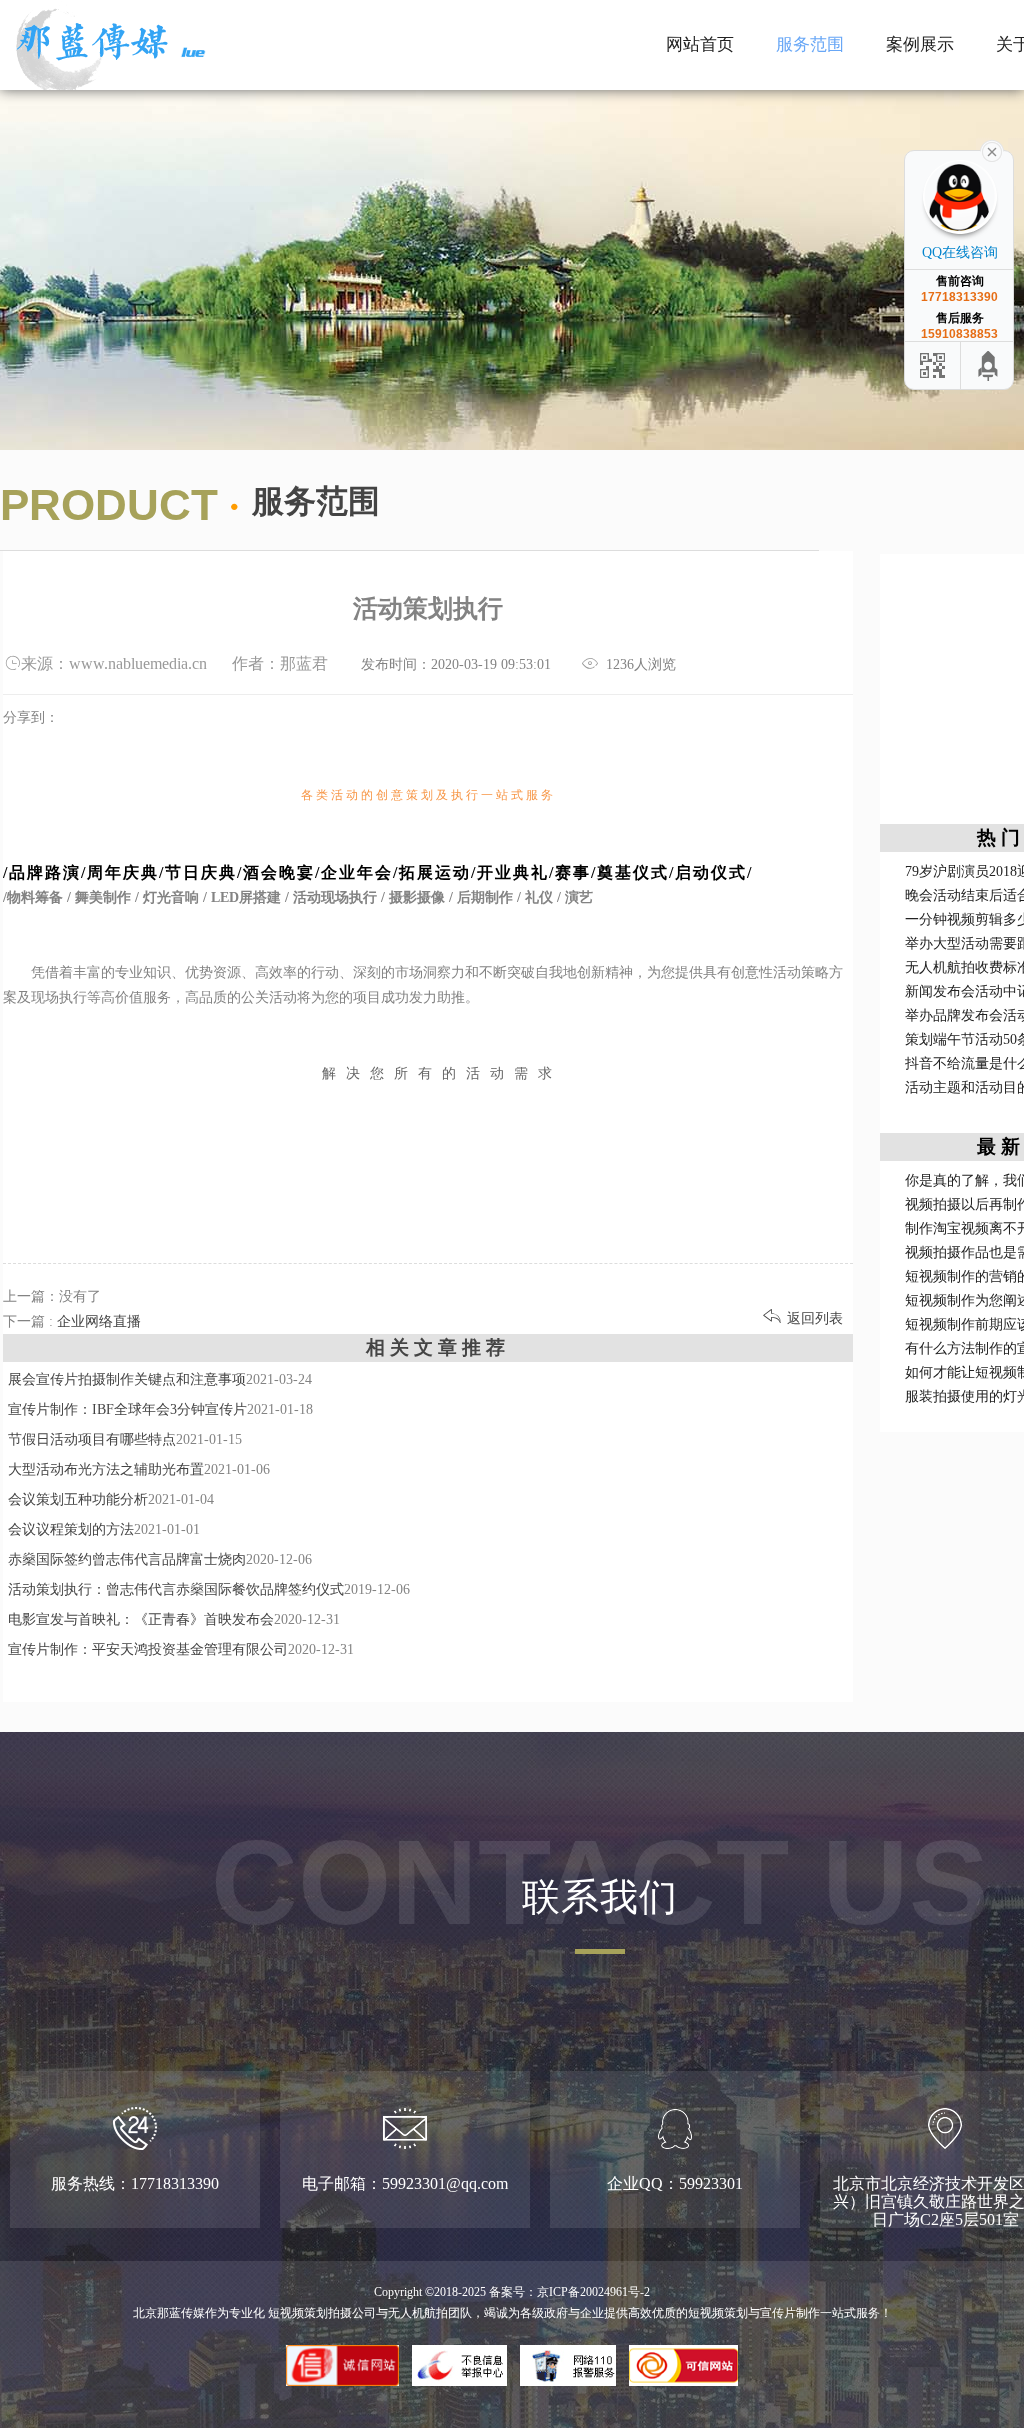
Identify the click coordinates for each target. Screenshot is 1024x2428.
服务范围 (810, 44)
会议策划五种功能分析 (78, 1499)
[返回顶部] (989, 365)
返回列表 (803, 1318)
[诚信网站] (343, 2355)
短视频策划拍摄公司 (320, 2313)
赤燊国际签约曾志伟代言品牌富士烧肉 (127, 1559)
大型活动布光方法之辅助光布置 (106, 1469)
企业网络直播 (920, 56)
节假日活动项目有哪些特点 (92, 1439)
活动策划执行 (920, 18)
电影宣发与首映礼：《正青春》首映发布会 (141, 1619)
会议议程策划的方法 (71, 1529)
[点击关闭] (992, 150)
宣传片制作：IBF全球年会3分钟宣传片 (127, 1409)
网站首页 (700, 44)
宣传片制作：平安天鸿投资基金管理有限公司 (148, 1649)
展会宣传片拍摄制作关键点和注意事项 (127, 1379)
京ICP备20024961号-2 (593, 2292)
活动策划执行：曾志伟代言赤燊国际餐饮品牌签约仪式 (176, 1589)
